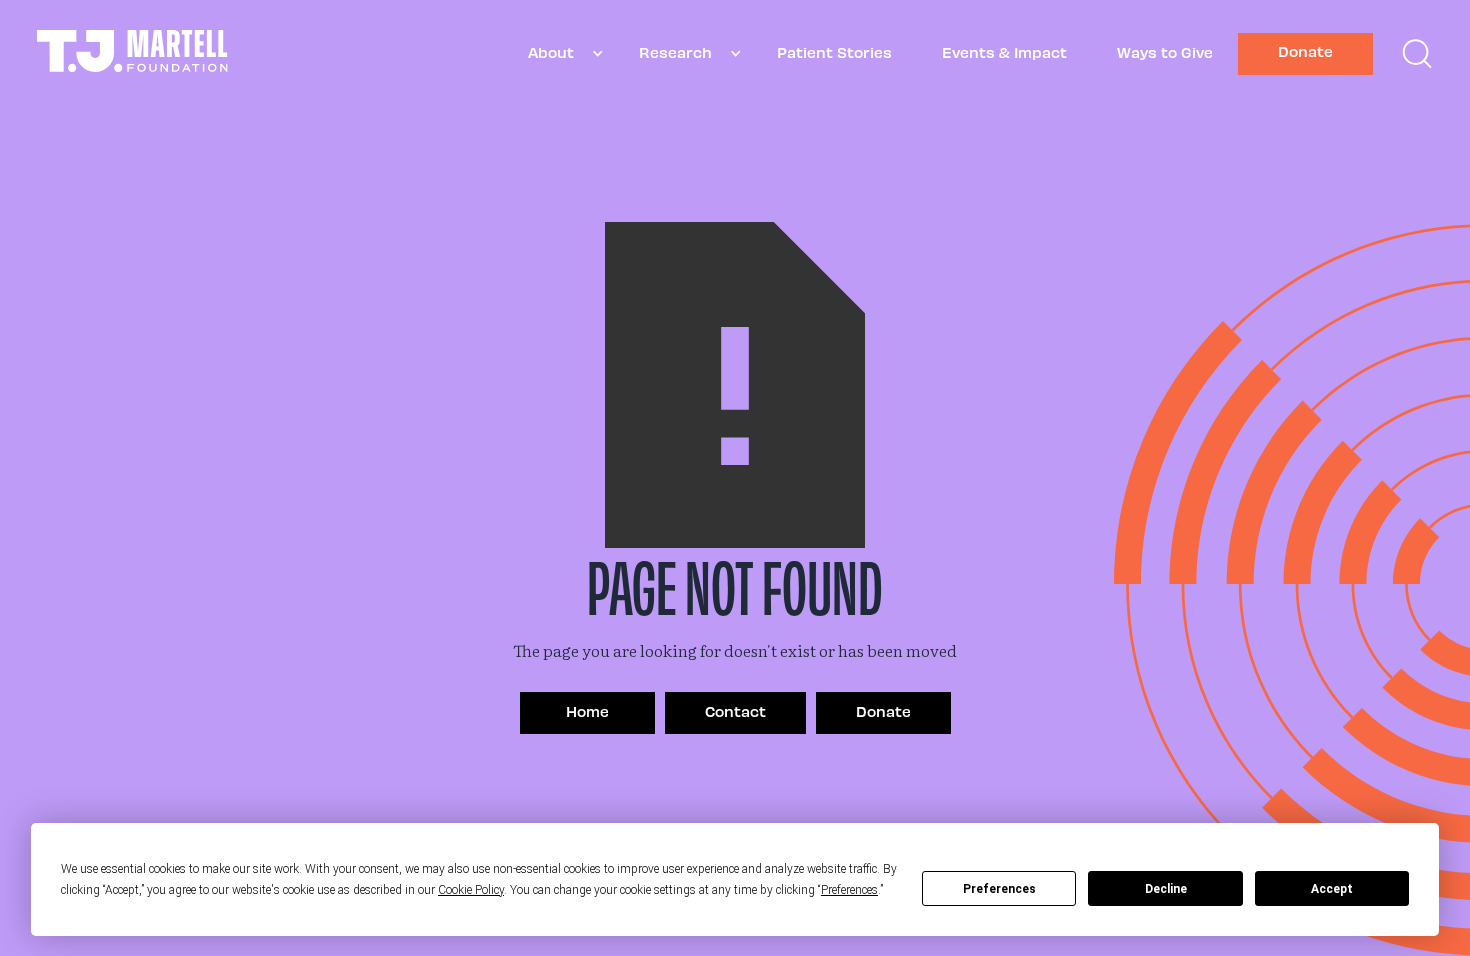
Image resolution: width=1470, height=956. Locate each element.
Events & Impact (1004, 52)
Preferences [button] (849, 890)
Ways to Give (1165, 52)
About (551, 52)
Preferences (999, 889)
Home (587, 711)
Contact (735, 711)
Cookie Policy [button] (471, 890)
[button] (558, 53)
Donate (1305, 51)
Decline (1166, 889)
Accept (1332, 889)
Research (675, 52)
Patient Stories (834, 52)
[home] (132, 53)
